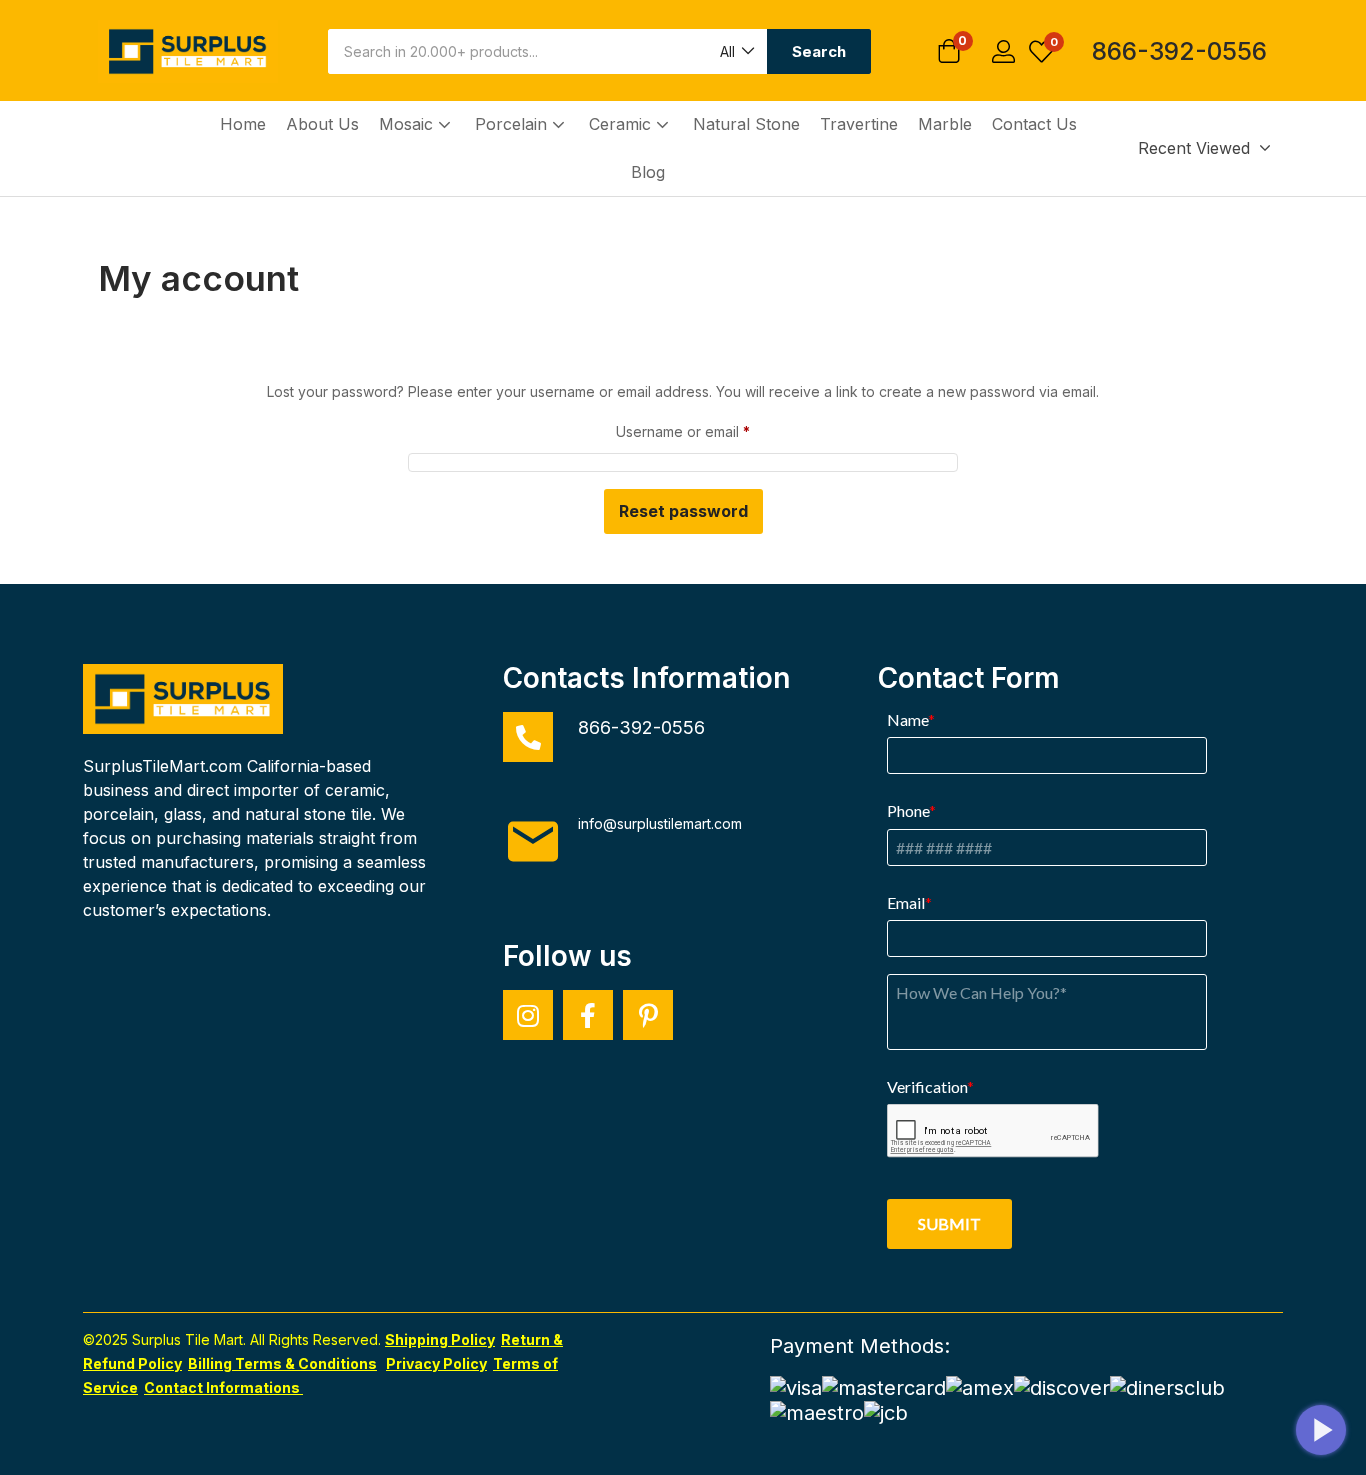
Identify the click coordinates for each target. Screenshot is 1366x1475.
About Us (322, 124)
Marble (945, 124)
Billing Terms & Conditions (282, 1363)
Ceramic (622, 124)
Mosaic (408, 124)
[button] (736, 51)
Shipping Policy (440, 1339)
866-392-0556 (1179, 51)
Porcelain (513, 124)
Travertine (859, 124)
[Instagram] (528, 1015)
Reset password (683, 511)
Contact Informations (223, 1387)
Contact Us (1034, 124)
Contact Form (969, 678)
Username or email (683, 429)
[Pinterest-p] (648, 1015)
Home (243, 124)
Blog (648, 172)
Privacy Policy (436, 1363)
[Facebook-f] (588, 1015)
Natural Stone (746, 124)
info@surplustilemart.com (660, 823)
